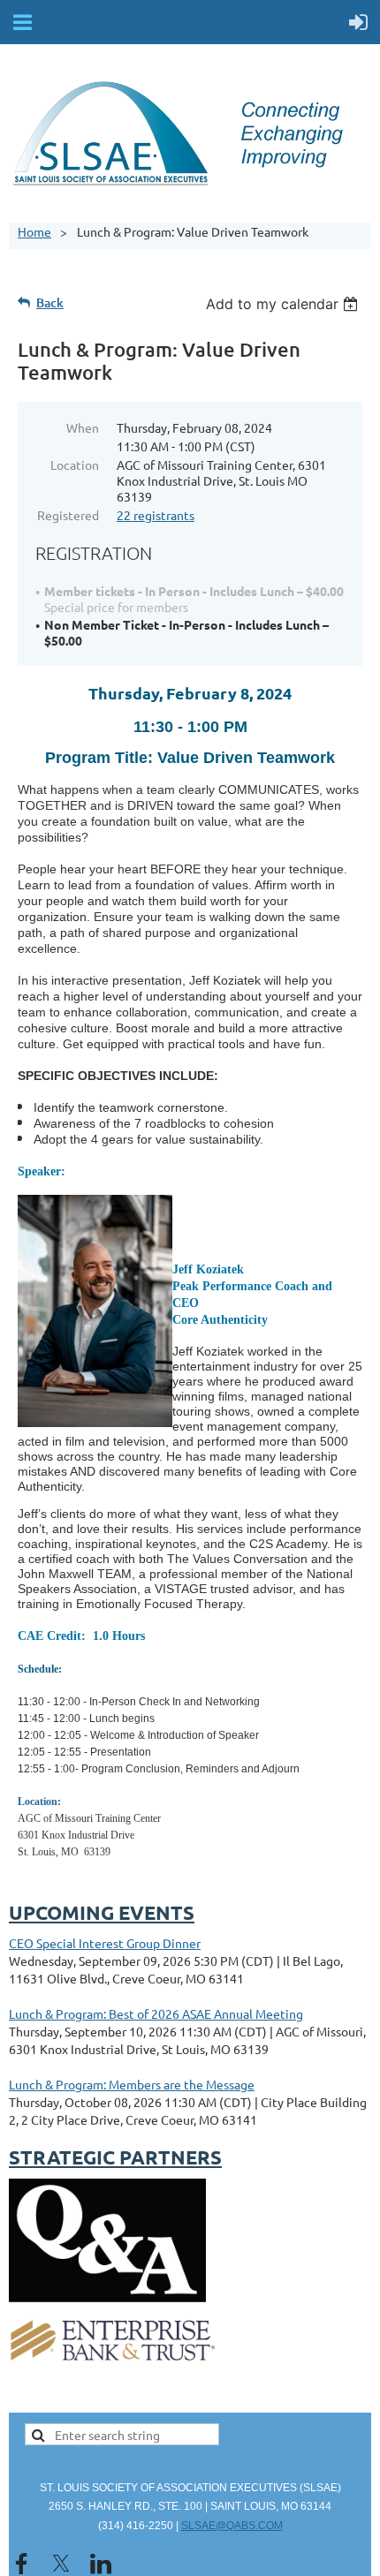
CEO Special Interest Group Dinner (105, 1943)
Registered (68, 515)
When (83, 427)
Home (34, 231)
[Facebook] (21, 2564)
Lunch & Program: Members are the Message (132, 2084)
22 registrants (156, 515)
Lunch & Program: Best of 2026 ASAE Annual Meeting (156, 2013)
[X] (61, 2564)
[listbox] (284, 304)
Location (75, 465)
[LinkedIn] (101, 2564)
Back (50, 302)
